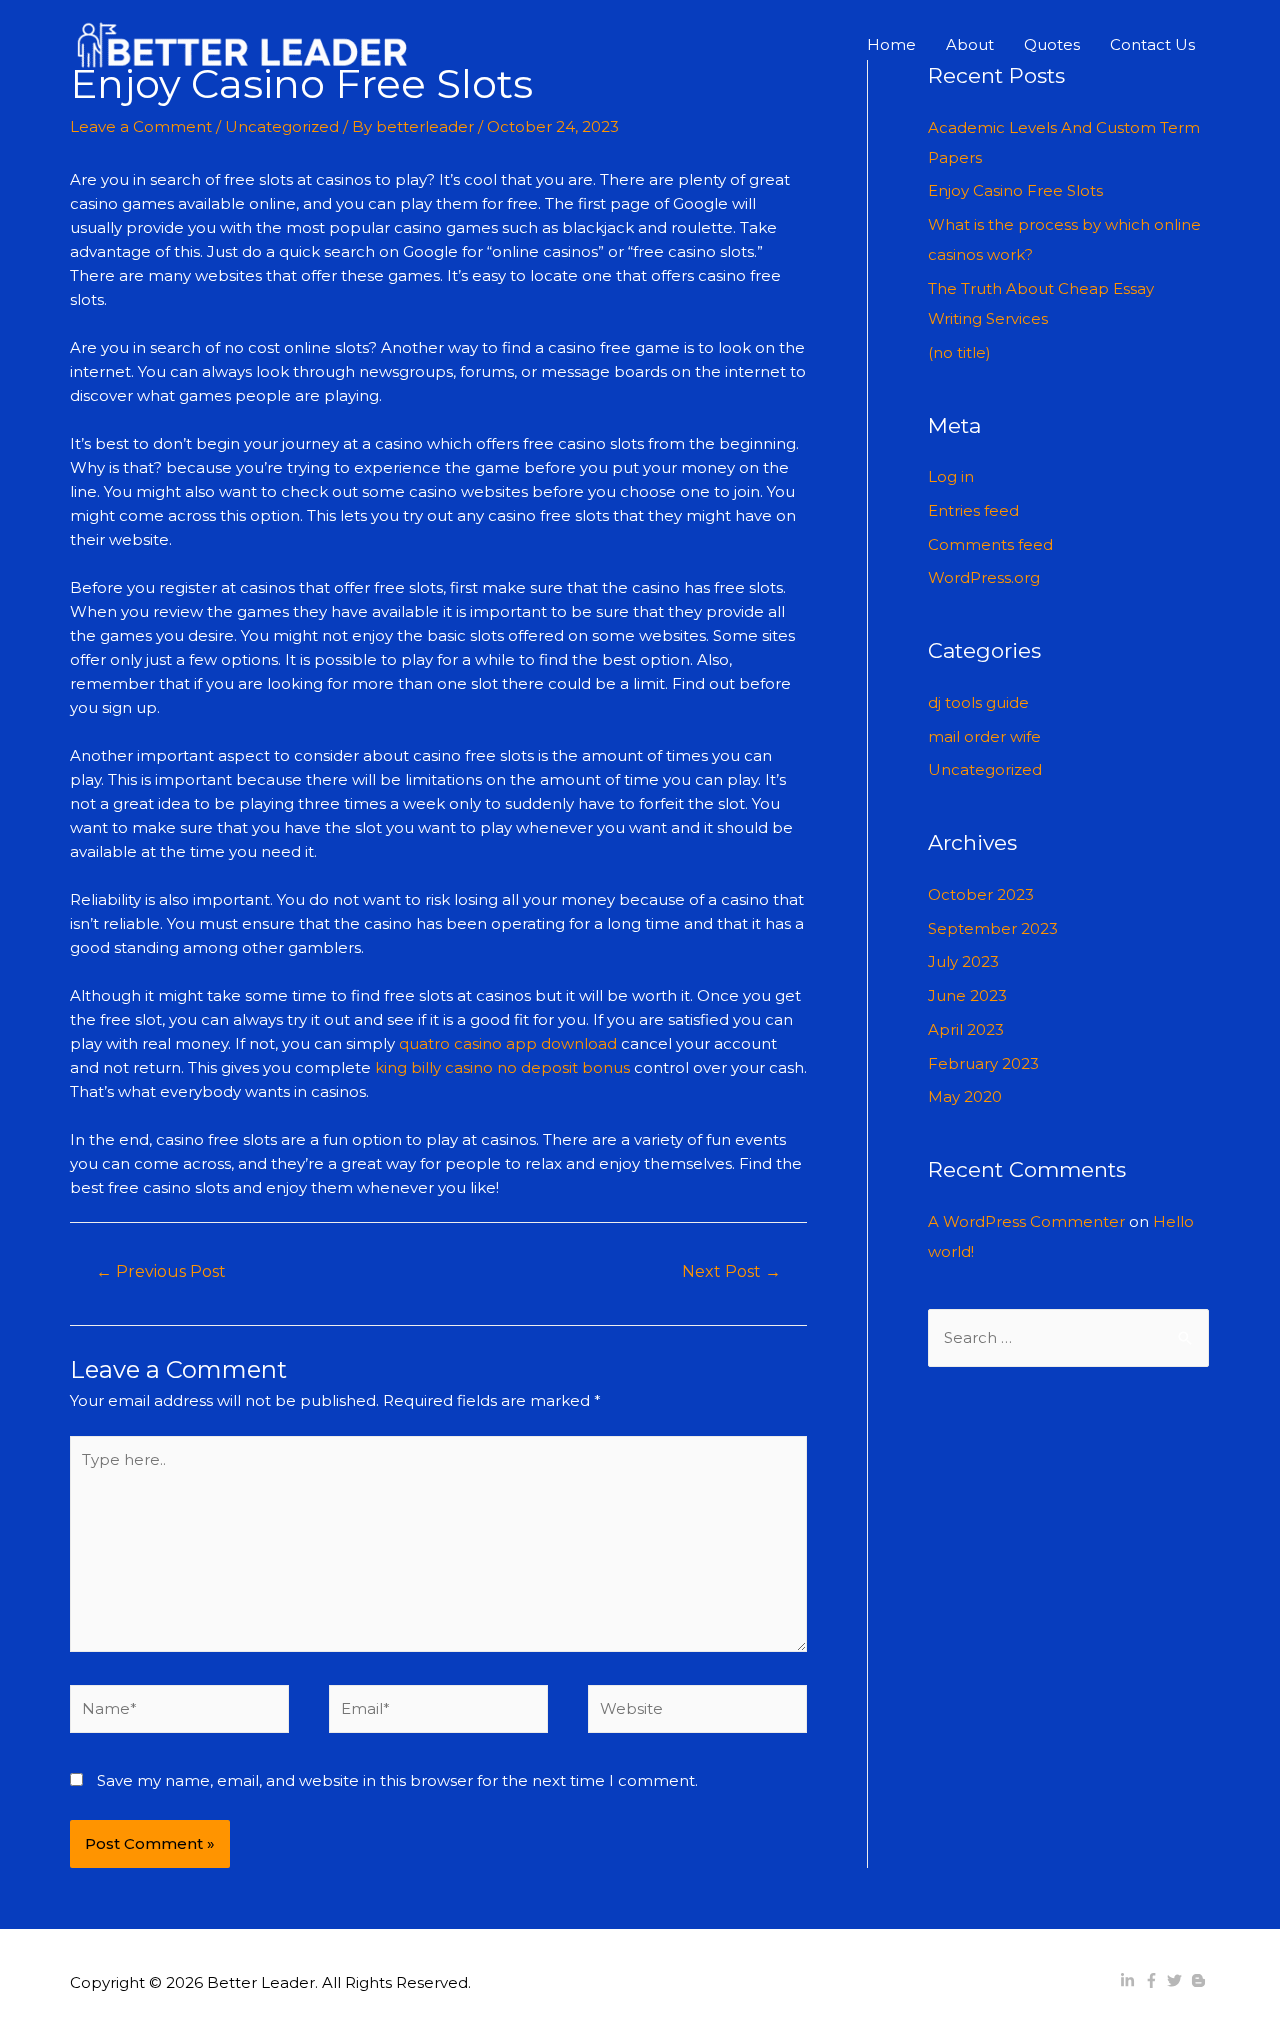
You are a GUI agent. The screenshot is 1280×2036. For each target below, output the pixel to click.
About (970, 44)
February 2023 (983, 1063)
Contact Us (1152, 44)
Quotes (1052, 44)
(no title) (959, 352)
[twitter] (1177, 1980)
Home (891, 44)
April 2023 (966, 1029)
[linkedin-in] (1130, 1980)
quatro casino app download (508, 1043)
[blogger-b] (1201, 1980)
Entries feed (973, 510)
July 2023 (963, 961)
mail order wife (984, 736)
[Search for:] (1068, 1337)
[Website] (697, 1712)
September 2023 (993, 928)
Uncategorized (282, 126)
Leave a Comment (141, 126)
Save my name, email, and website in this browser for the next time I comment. (397, 1780)
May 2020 (965, 1096)
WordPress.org (984, 577)
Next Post (731, 1271)
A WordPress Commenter (1026, 1221)
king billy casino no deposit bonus (502, 1067)
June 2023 (967, 995)
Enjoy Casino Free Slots (1015, 190)
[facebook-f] (1154, 1980)
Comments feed (990, 544)
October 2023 (981, 894)
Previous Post (161, 1271)
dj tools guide (978, 702)
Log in (951, 476)
